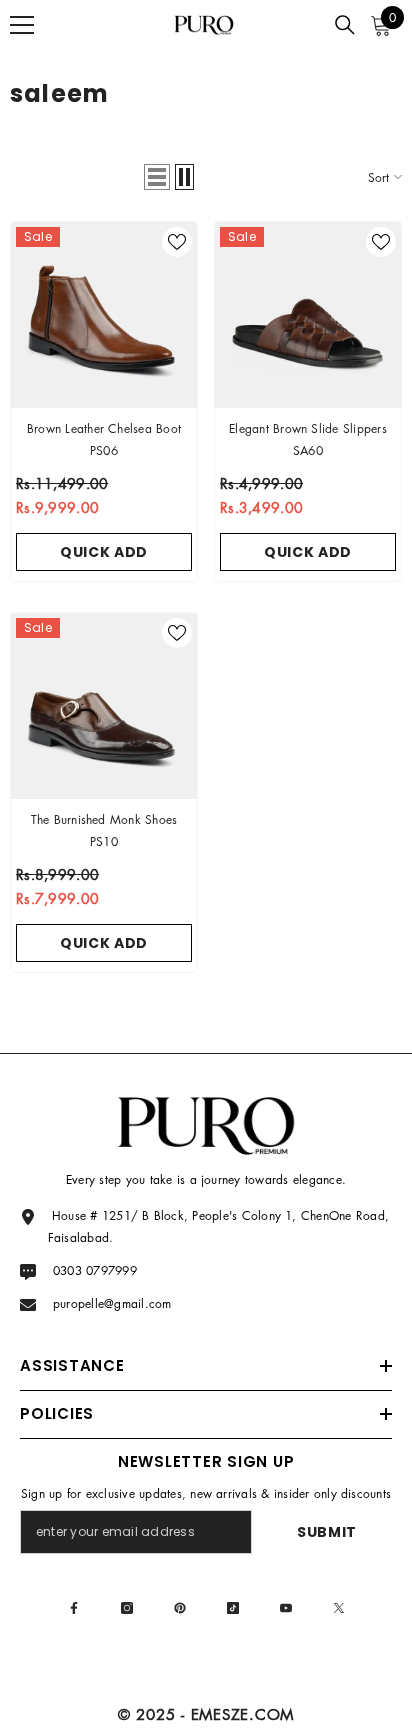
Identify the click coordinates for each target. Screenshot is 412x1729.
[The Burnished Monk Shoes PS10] (104, 706)
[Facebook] (74, 1608)
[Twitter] (339, 1608)
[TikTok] (233, 1608)
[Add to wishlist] (177, 242)
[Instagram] (127, 1608)
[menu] (22, 25)
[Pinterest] (180, 1608)
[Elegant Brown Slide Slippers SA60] (308, 315)
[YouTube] (286, 1608)
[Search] (345, 25)
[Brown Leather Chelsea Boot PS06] (104, 315)
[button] (157, 177)
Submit (327, 1532)
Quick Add (104, 552)
